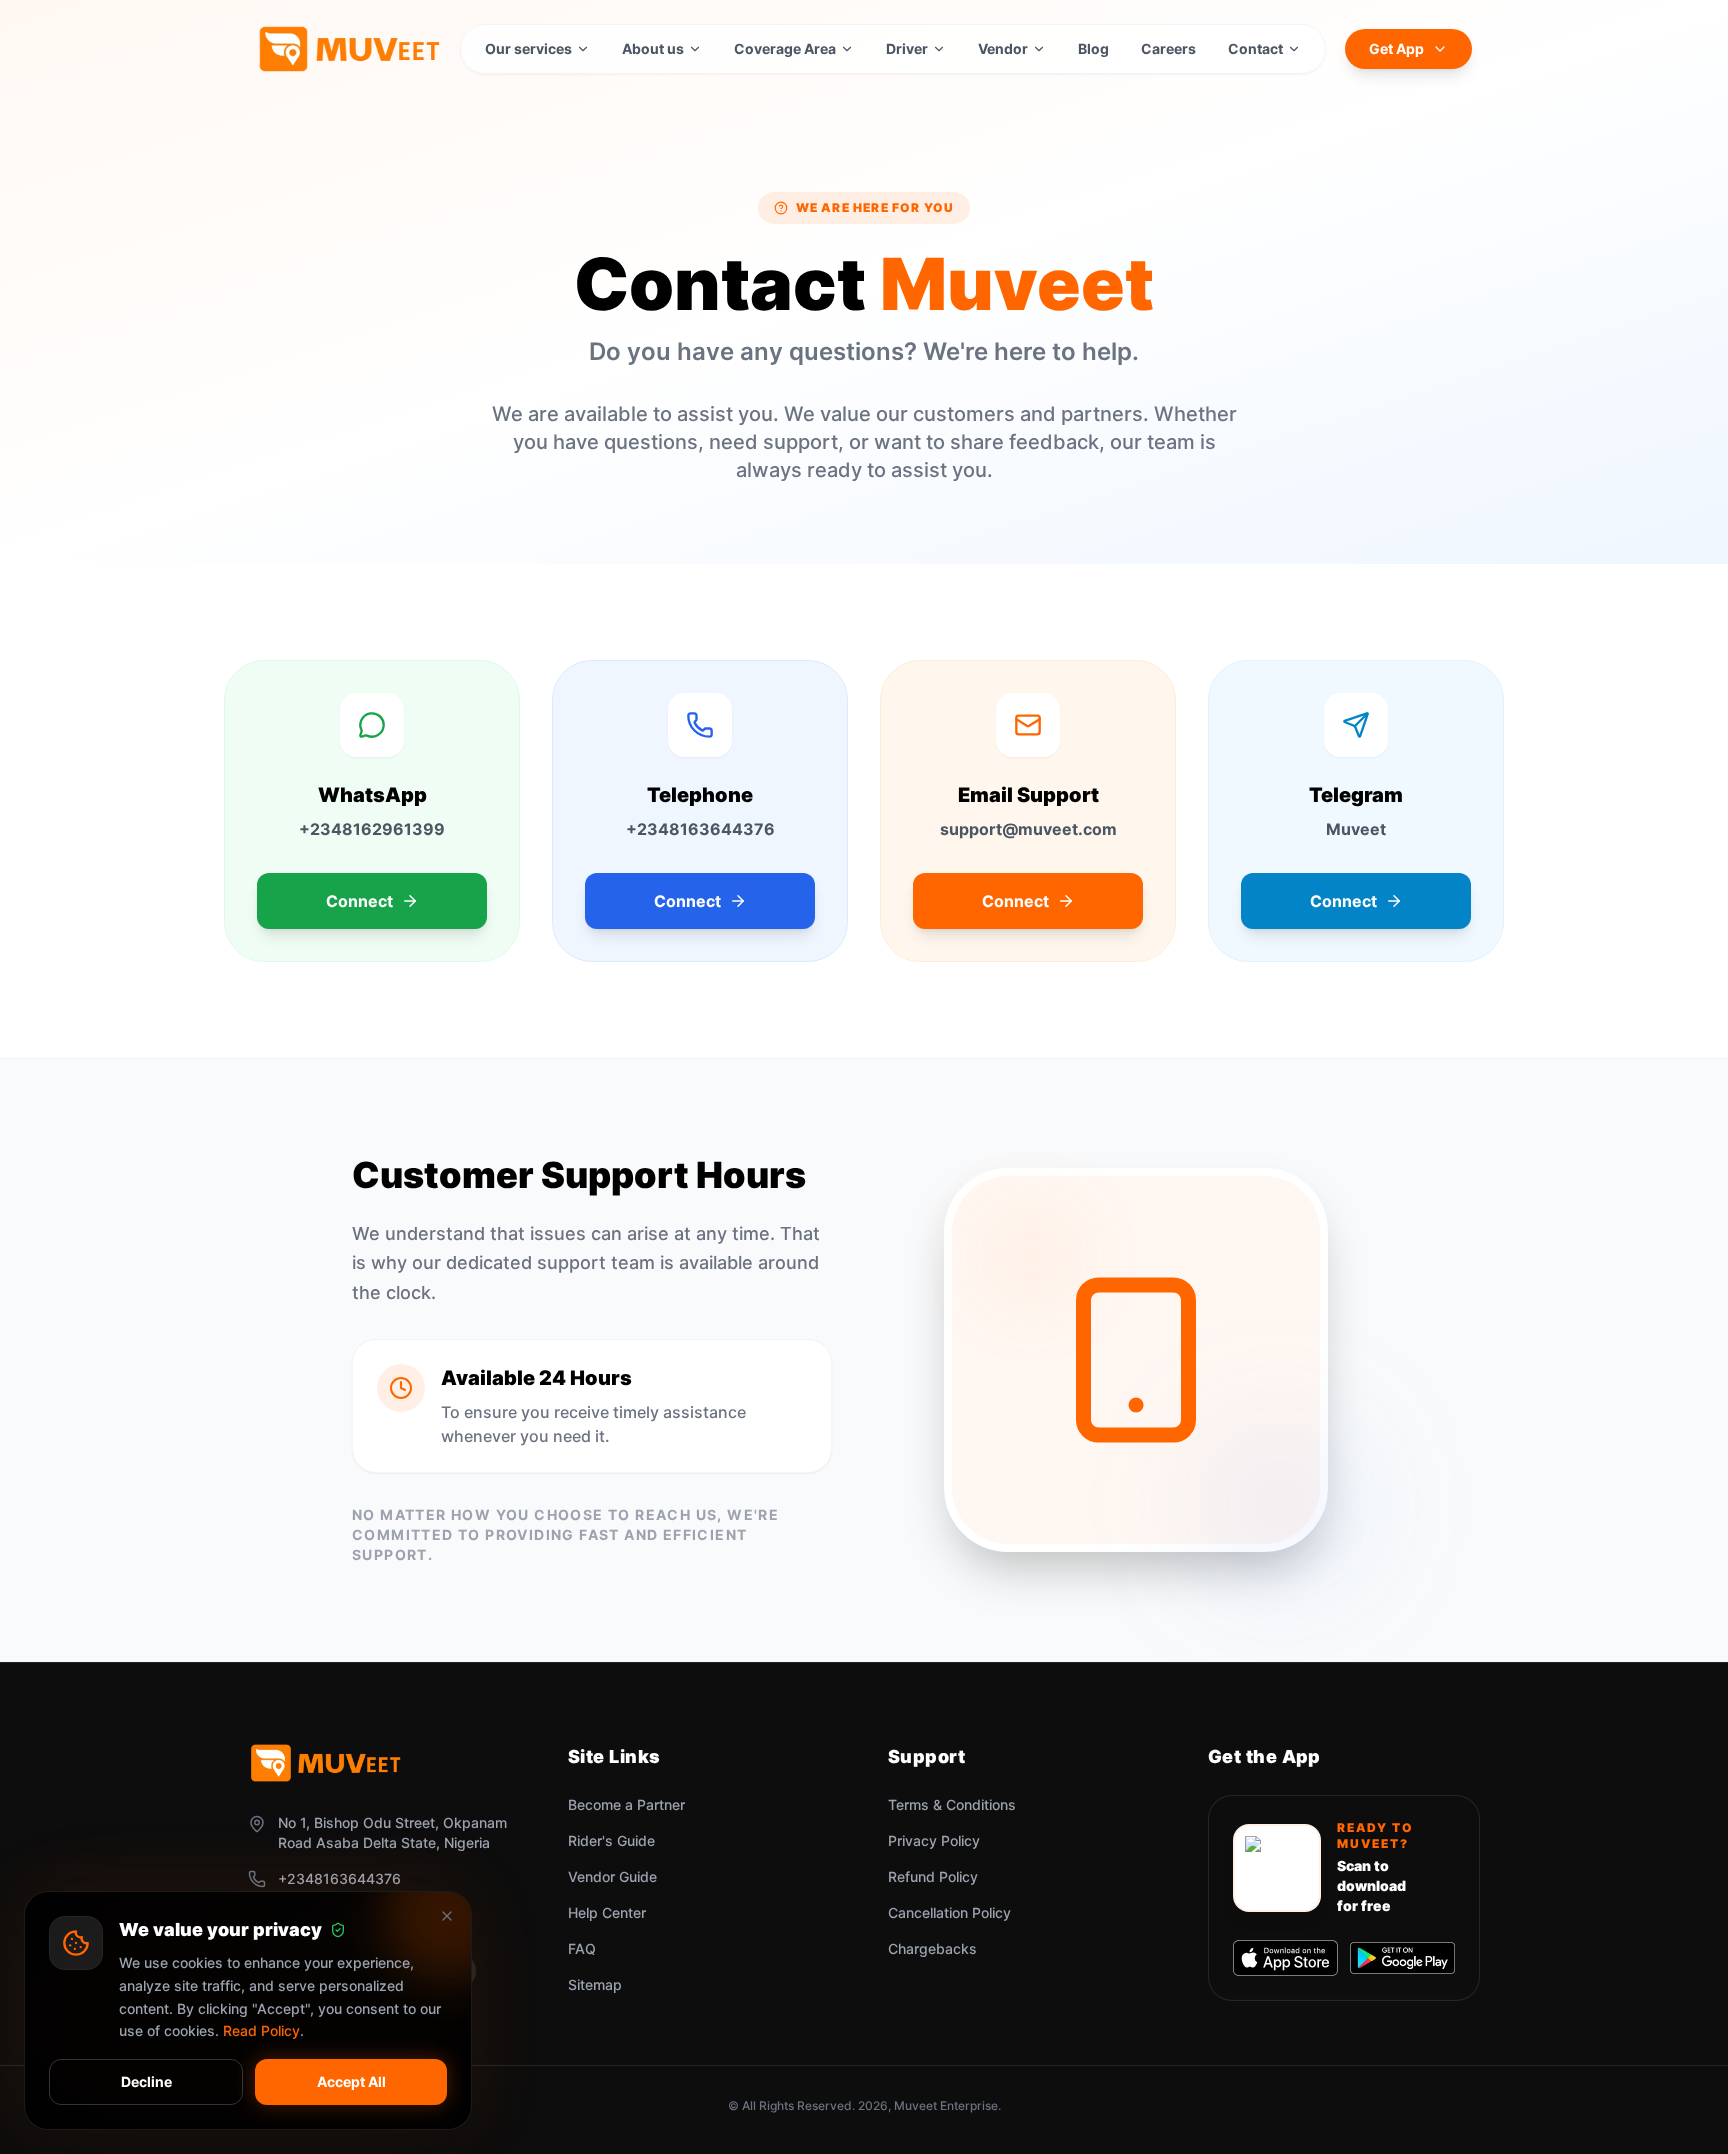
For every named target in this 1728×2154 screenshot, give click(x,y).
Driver (907, 48)
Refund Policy (933, 1876)
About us (653, 48)
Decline (146, 2081)
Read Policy (261, 2030)
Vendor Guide (612, 1876)
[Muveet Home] (348, 49)
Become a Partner (626, 1804)
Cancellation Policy (949, 1912)
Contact (1255, 48)
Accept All (351, 2081)
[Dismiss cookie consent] (447, 1916)
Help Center (607, 1912)
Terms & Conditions (952, 1804)
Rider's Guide (611, 1840)
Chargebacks (932, 1948)
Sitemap (595, 1984)
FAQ (582, 1948)
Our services (528, 48)
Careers (1168, 48)
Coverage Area (785, 48)
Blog (1093, 48)
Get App (1396, 48)
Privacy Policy (934, 1840)
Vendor (1003, 48)
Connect (359, 901)
